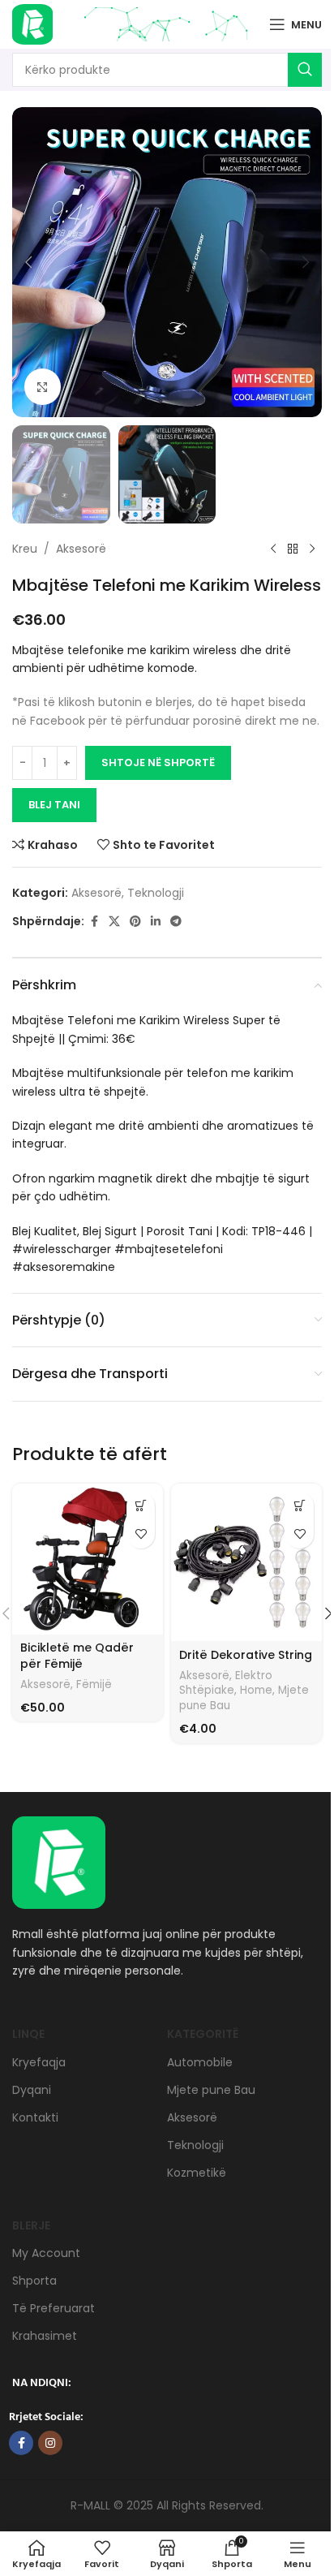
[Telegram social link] (176, 922)
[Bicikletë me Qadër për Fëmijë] (88, 1559)
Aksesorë (81, 549)
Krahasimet (45, 2336)
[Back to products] (293, 549)
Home (256, 1690)
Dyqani (32, 2090)
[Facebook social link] (94, 922)
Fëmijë (94, 1684)
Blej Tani (54, 805)
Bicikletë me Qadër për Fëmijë (77, 1656)
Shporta (34, 2281)
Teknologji (156, 893)
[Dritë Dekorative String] (246, 1563)
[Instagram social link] (50, 2443)
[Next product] (312, 549)
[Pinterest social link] (135, 922)
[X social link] (114, 922)
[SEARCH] (305, 70)
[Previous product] (273, 549)
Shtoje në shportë (158, 762)
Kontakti (35, 2117)
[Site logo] (32, 24)
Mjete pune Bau (211, 2090)
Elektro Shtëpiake (226, 1683)
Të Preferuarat (54, 2308)
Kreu (25, 549)
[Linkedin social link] (156, 922)
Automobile (200, 2062)
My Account (46, 2253)
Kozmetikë (197, 2173)
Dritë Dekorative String (246, 1655)
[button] (28, 262)
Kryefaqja (39, 2062)
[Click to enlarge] (43, 387)
